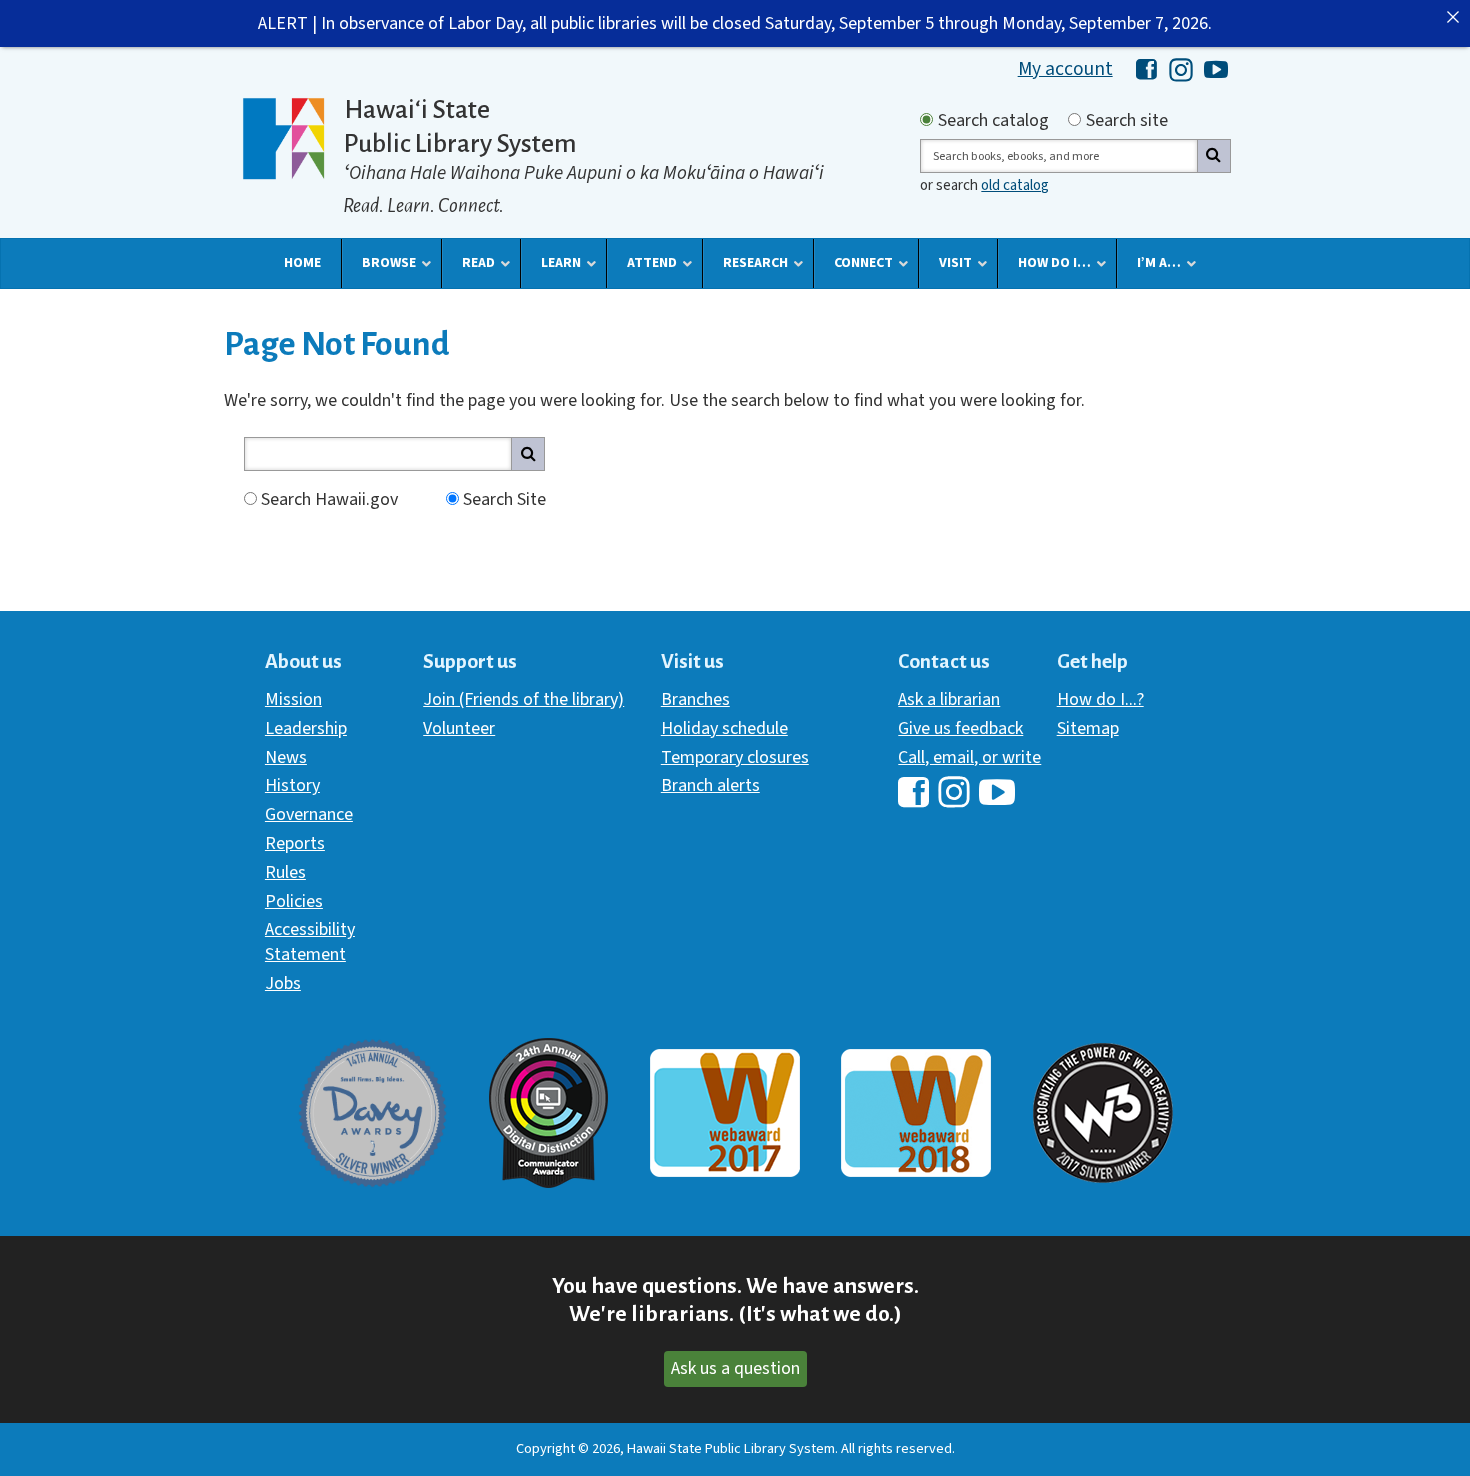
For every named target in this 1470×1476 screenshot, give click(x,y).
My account (1065, 69)
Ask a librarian (949, 699)
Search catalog (993, 121)
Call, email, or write (969, 757)
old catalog (1015, 185)
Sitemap (1088, 728)
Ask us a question (735, 1368)
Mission (293, 699)
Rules (285, 872)
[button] (302, 263)
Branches (695, 699)
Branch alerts (710, 785)
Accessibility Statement (310, 941)
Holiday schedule (724, 728)
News (286, 757)
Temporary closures (735, 757)
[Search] (1214, 156)
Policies (294, 901)
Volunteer (459, 728)
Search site (1127, 121)
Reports (295, 843)
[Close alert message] (1453, 17)
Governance (309, 814)
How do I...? (1100, 699)
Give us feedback (960, 728)
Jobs (283, 983)
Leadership (306, 728)
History (292, 785)
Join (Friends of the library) (523, 699)
